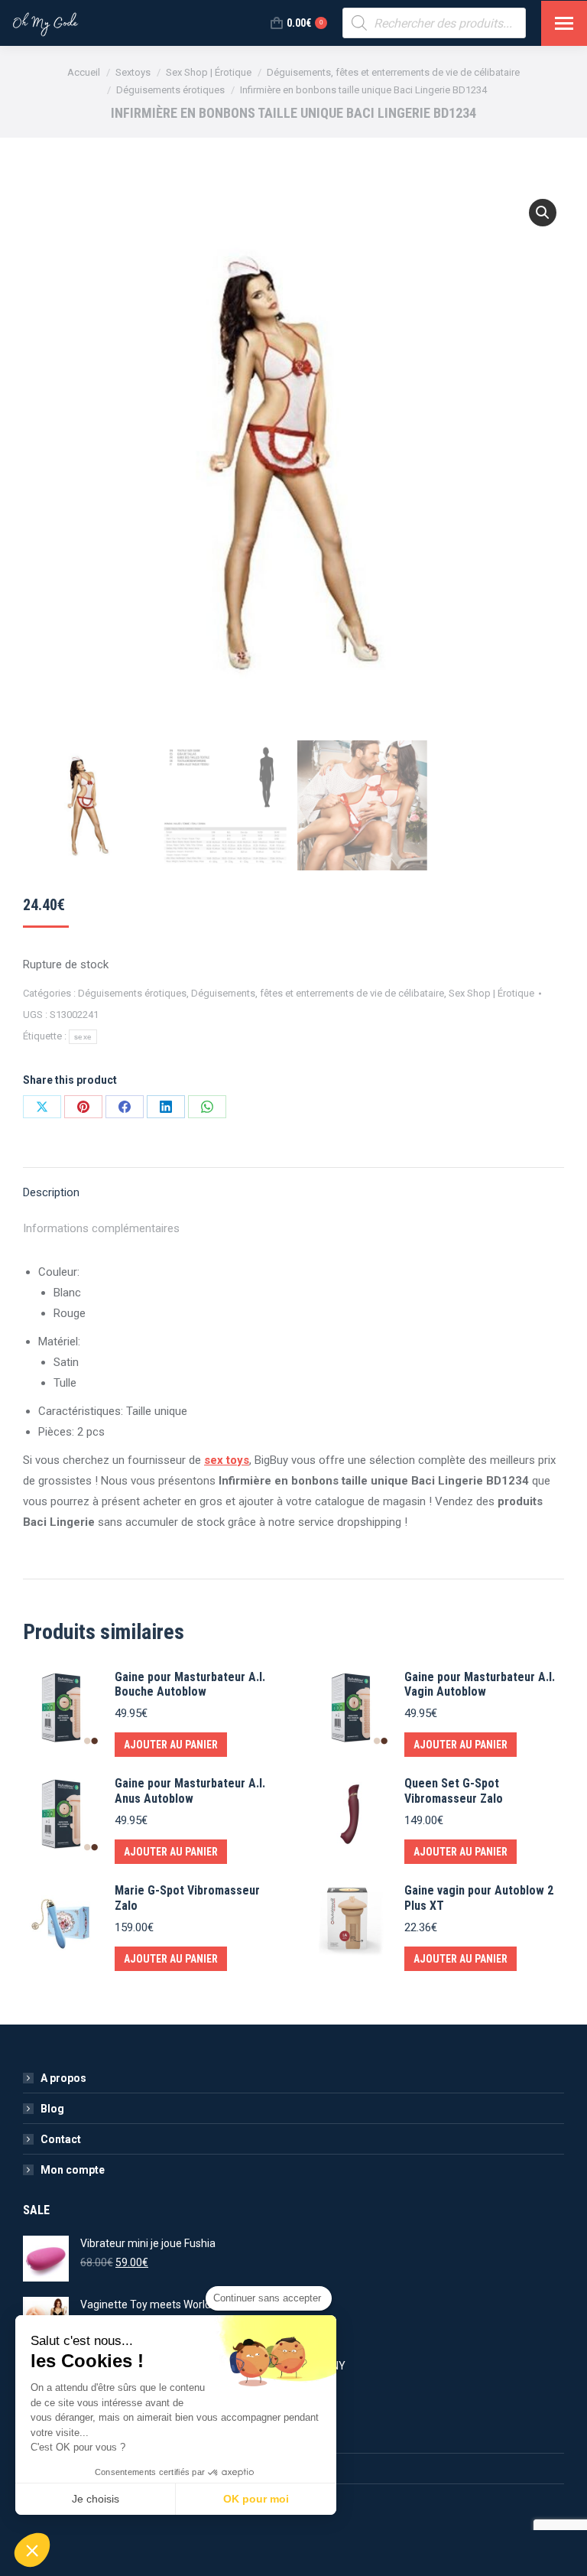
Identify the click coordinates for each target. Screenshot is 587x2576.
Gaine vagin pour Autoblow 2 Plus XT (479, 1898)
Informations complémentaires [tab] (101, 1228)
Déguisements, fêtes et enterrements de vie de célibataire (318, 993)
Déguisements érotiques (132, 993)
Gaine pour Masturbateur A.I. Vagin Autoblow (480, 1684)
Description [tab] (51, 1192)
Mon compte (73, 2170)
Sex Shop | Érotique (491, 993)
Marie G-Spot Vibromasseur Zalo (187, 1898)
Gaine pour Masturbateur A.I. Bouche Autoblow (190, 1684)
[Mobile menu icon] (564, 23)
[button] (543, 213)
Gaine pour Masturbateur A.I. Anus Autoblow (190, 1791)
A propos (63, 2078)
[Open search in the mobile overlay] (434, 23)
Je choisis (96, 2499)
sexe (83, 1037)
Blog (52, 2109)
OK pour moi (256, 2499)
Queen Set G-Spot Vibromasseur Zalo (454, 1791)
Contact (61, 2139)
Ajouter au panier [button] (171, 1745)
